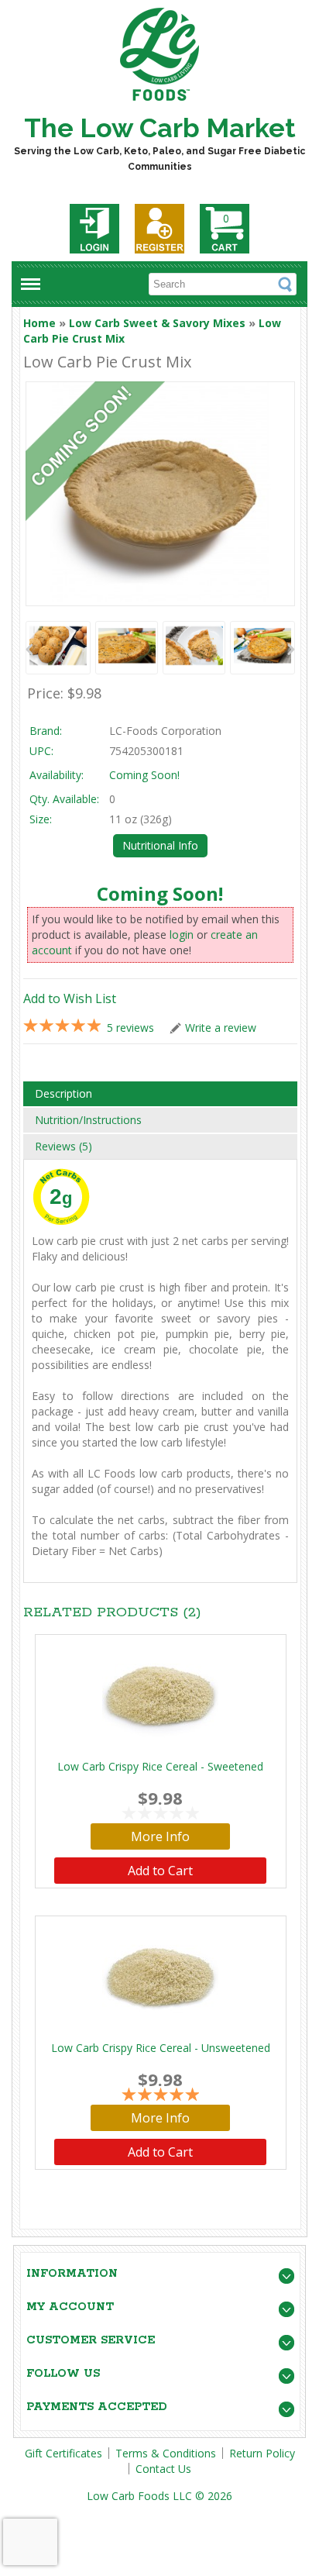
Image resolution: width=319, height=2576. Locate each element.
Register (159, 229)
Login (94, 229)
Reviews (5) (63, 1146)
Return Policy (262, 2453)
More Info (160, 1836)
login (182, 935)
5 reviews (130, 1028)
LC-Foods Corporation (165, 731)
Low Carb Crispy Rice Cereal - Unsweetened (161, 2048)
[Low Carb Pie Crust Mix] (58, 648)
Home (39, 323)
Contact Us (163, 2469)
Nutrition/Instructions (88, 1120)
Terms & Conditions (166, 2453)
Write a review (221, 1028)
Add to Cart (160, 1871)
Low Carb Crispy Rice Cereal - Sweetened (160, 1766)
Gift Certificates (63, 2453)
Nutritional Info (160, 845)
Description (63, 1093)
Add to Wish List (70, 998)
